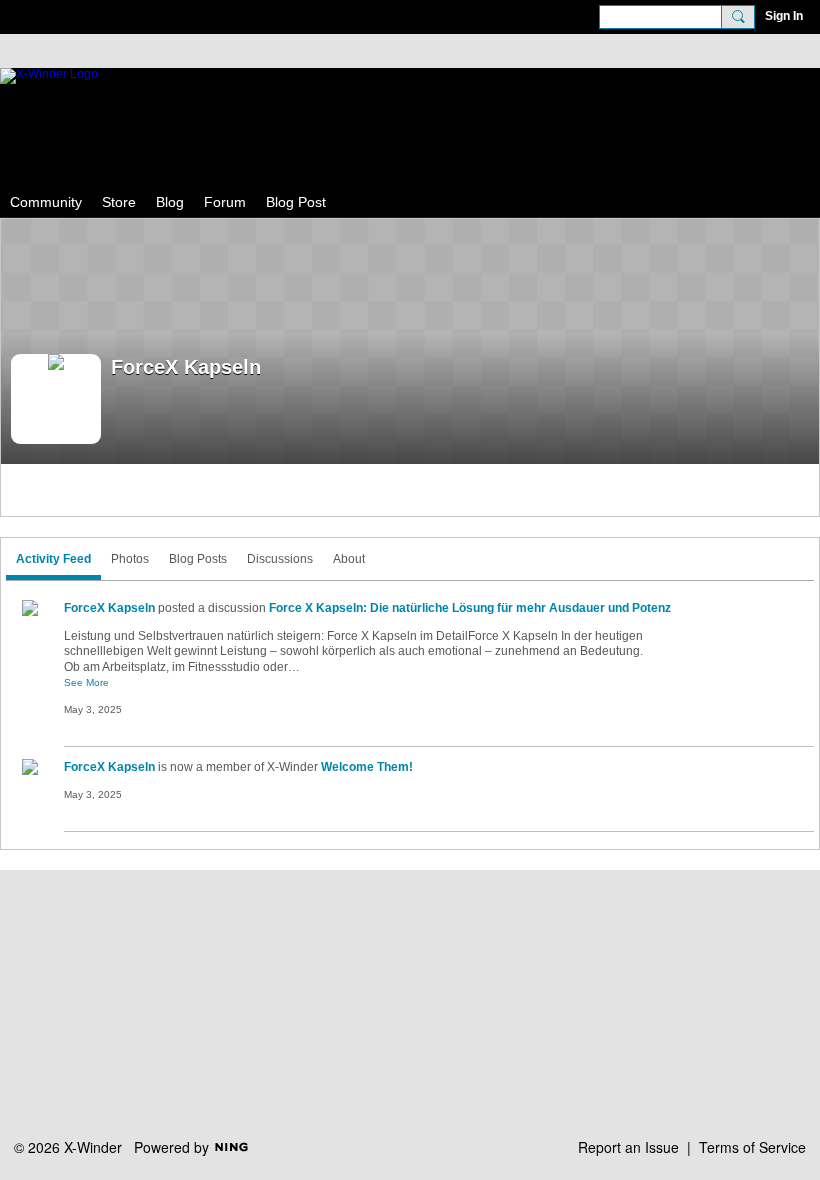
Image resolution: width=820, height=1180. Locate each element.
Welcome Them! (367, 767)
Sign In (784, 16)
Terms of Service (752, 1147)
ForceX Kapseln (109, 608)
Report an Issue (628, 1147)
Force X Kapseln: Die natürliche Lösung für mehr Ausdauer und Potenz (470, 608)
